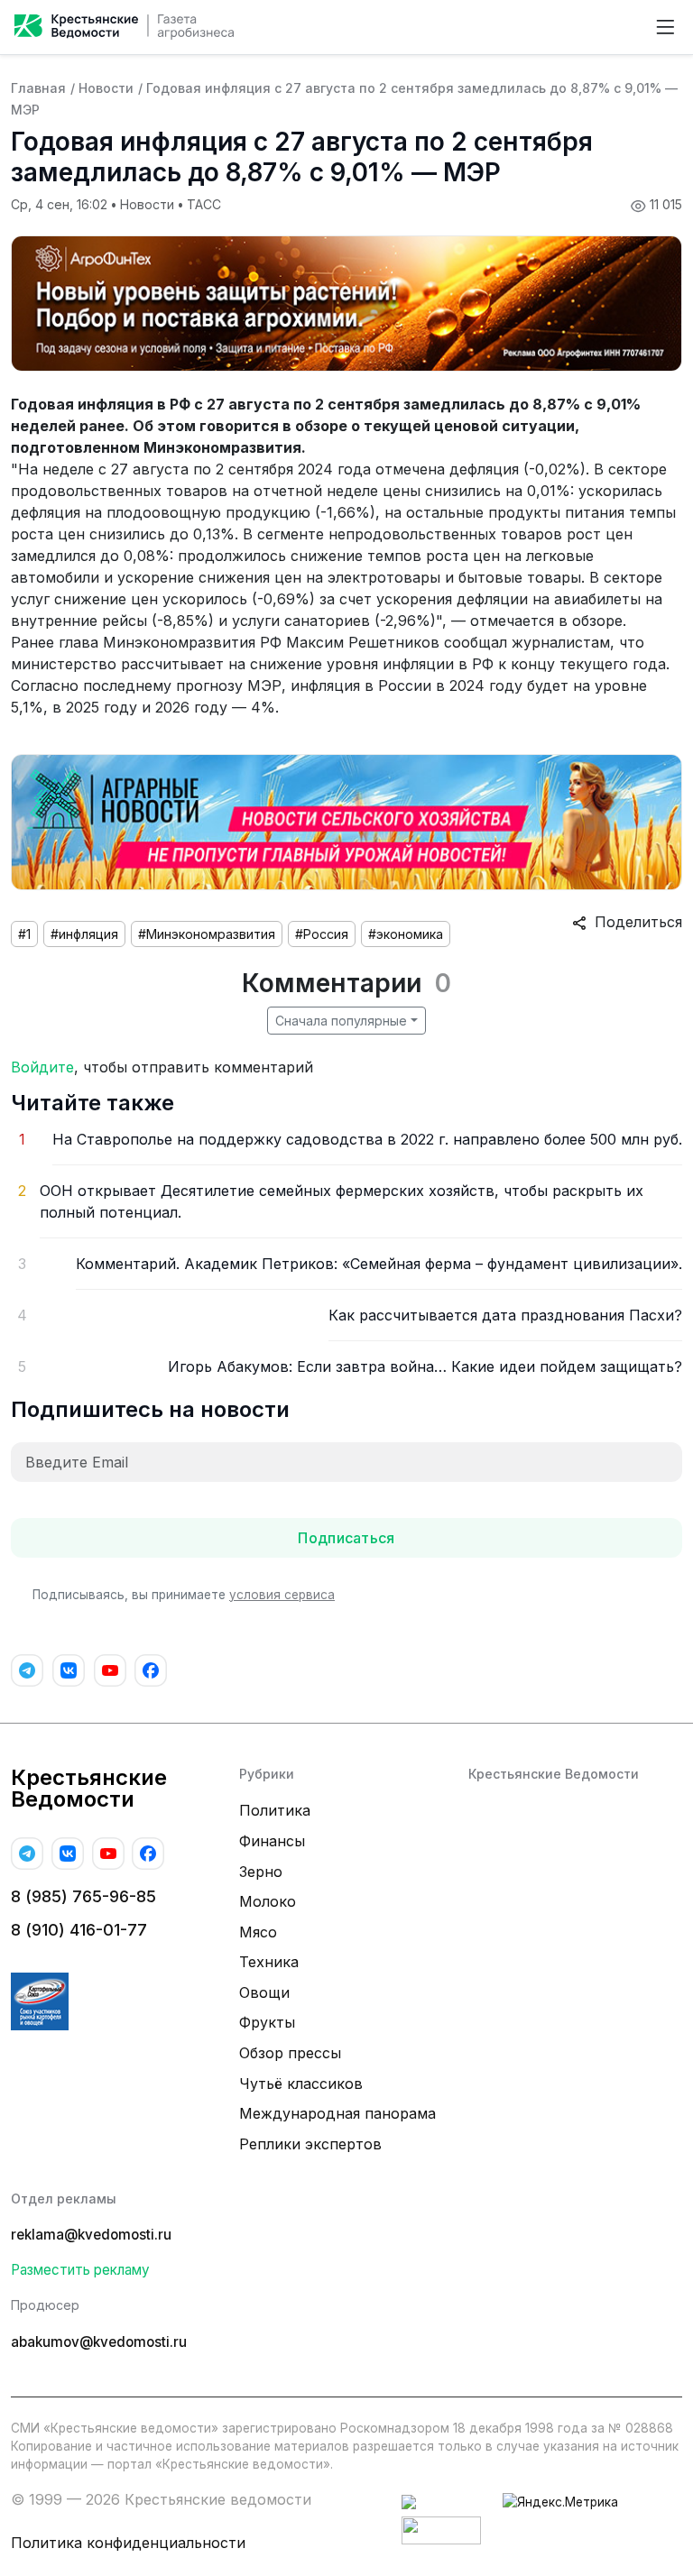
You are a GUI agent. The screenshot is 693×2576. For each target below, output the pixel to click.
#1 (24, 934)
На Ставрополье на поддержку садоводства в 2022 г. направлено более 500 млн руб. (367, 1139)
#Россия (322, 934)
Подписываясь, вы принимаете (184, 1595)
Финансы (272, 1841)
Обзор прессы (290, 2053)
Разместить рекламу (80, 2270)
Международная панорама (337, 2113)
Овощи (264, 1992)
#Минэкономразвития (207, 934)
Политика (275, 1810)
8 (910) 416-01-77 (79, 1930)
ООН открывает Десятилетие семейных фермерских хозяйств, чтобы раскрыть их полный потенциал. (342, 1201)
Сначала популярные (341, 1021)
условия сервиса (282, 1595)
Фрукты (267, 2022)
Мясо (258, 1932)
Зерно (261, 1872)
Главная (38, 88)
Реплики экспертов (310, 2144)
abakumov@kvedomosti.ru (99, 2342)
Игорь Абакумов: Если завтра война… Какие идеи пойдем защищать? (425, 1366)
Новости (106, 88)
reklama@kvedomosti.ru (91, 2235)
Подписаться (346, 1538)
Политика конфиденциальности (128, 2543)
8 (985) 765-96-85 (83, 1896)
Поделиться (634, 922)
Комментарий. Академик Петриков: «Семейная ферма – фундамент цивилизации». (379, 1264)
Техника (269, 1962)
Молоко (268, 1901)
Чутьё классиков (301, 2084)
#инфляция (84, 934)
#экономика (406, 934)
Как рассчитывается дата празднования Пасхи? (505, 1315)
